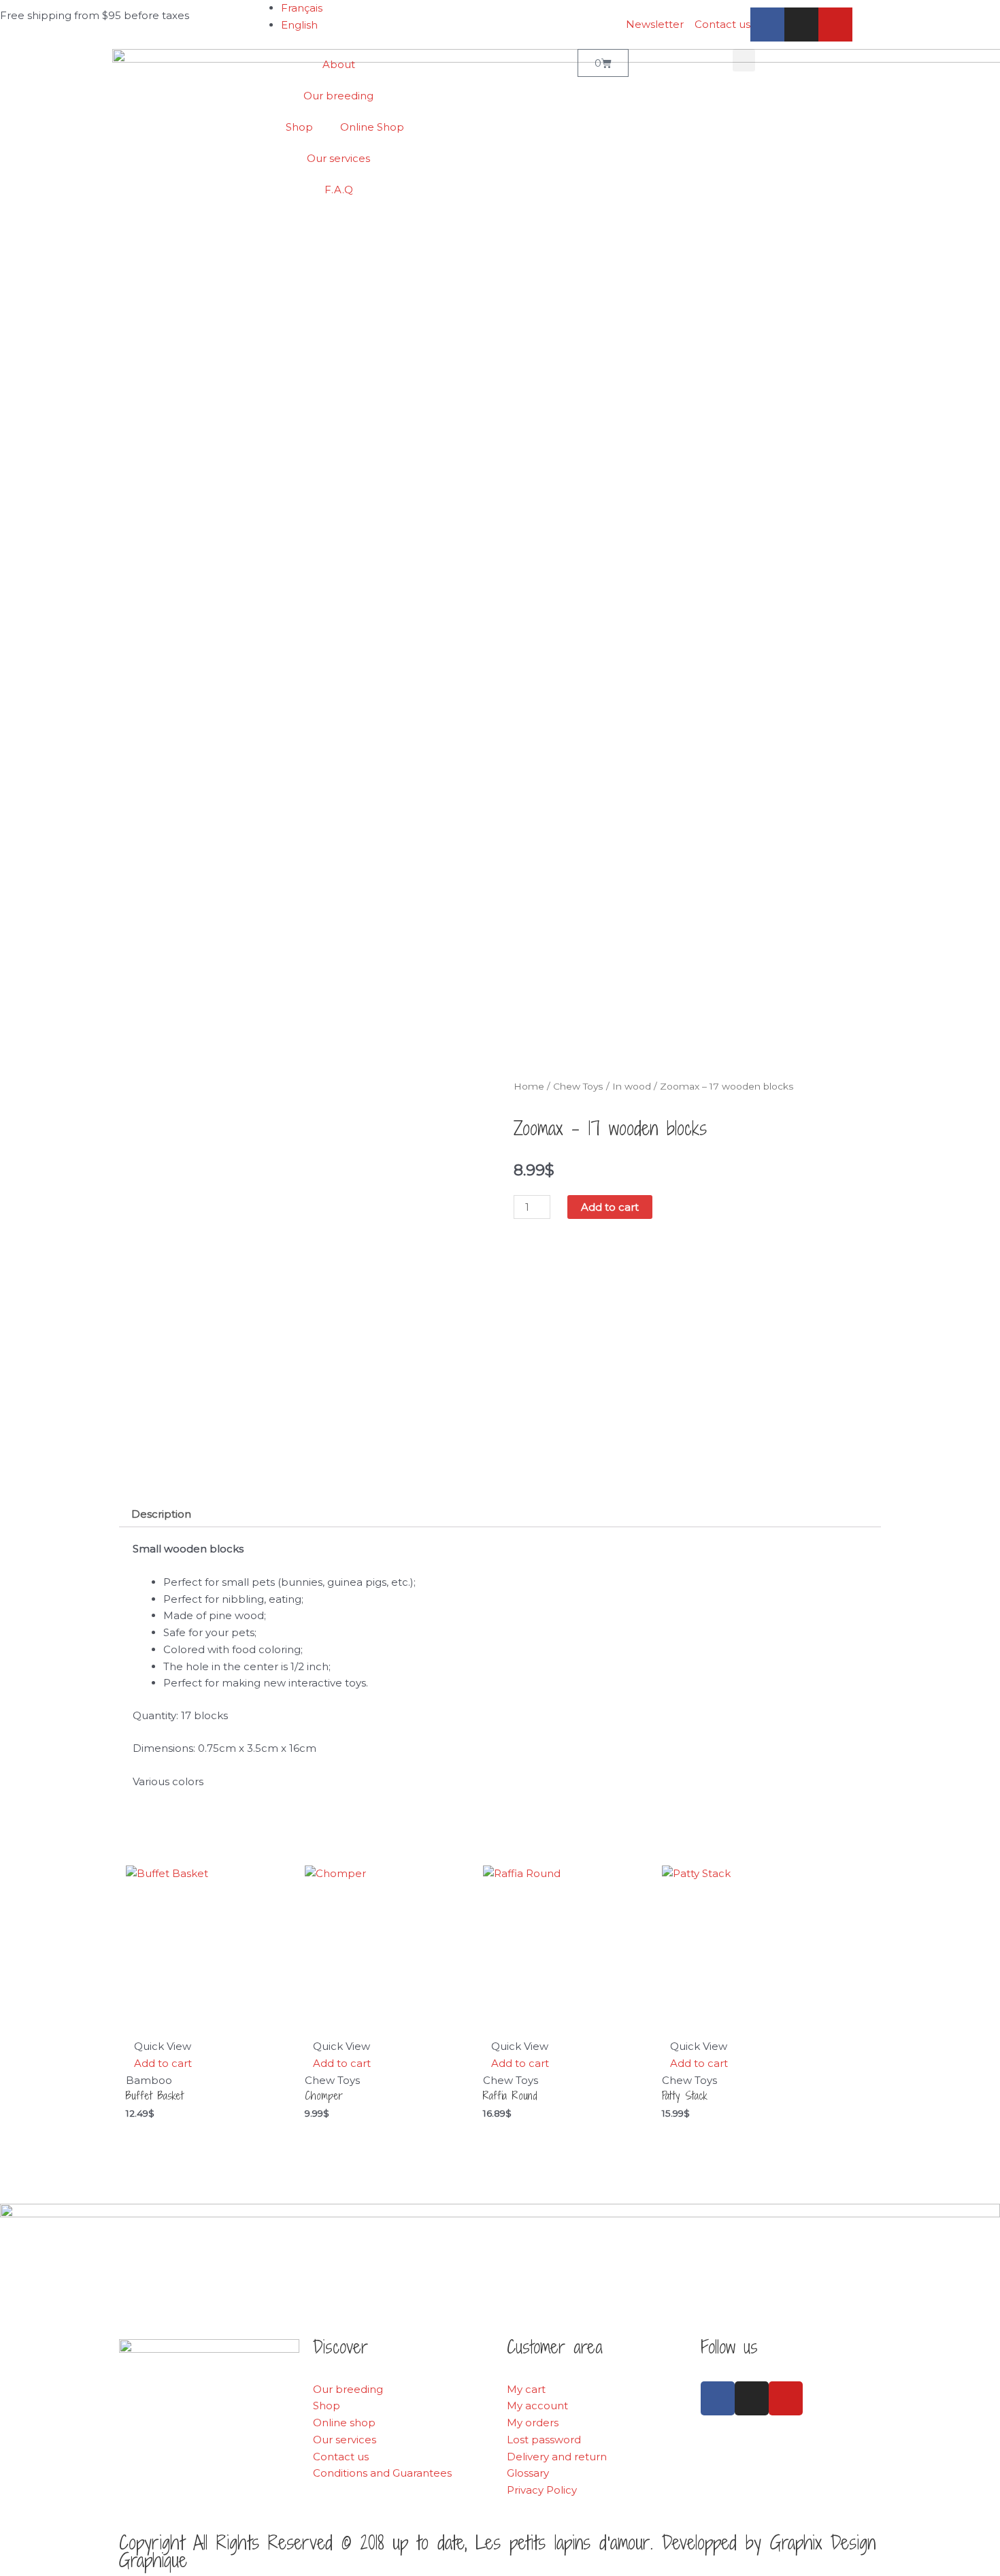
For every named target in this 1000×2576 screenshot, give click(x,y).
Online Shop (372, 127)
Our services (338, 158)
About (339, 64)
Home (529, 1086)
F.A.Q (339, 190)
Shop (299, 127)
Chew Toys (578, 1086)
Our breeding (338, 96)
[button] (744, 60)
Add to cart (610, 1207)
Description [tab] (161, 1514)
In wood (632, 1086)
